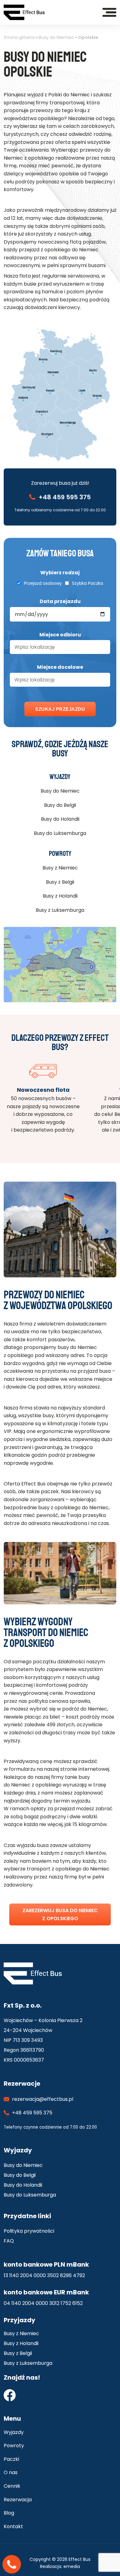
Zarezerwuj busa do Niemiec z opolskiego (60, 1914)
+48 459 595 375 (65, 497)
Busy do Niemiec (56, 37)
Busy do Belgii (60, 805)
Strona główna (19, 37)
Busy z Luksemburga (60, 910)
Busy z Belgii (60, 882)
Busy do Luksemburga (60, 833)
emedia (72, 2566)
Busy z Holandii (60, 896)
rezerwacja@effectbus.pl (43, 2099)
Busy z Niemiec (60, 868)
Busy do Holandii (60, 819)
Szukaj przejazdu (60, 709)
